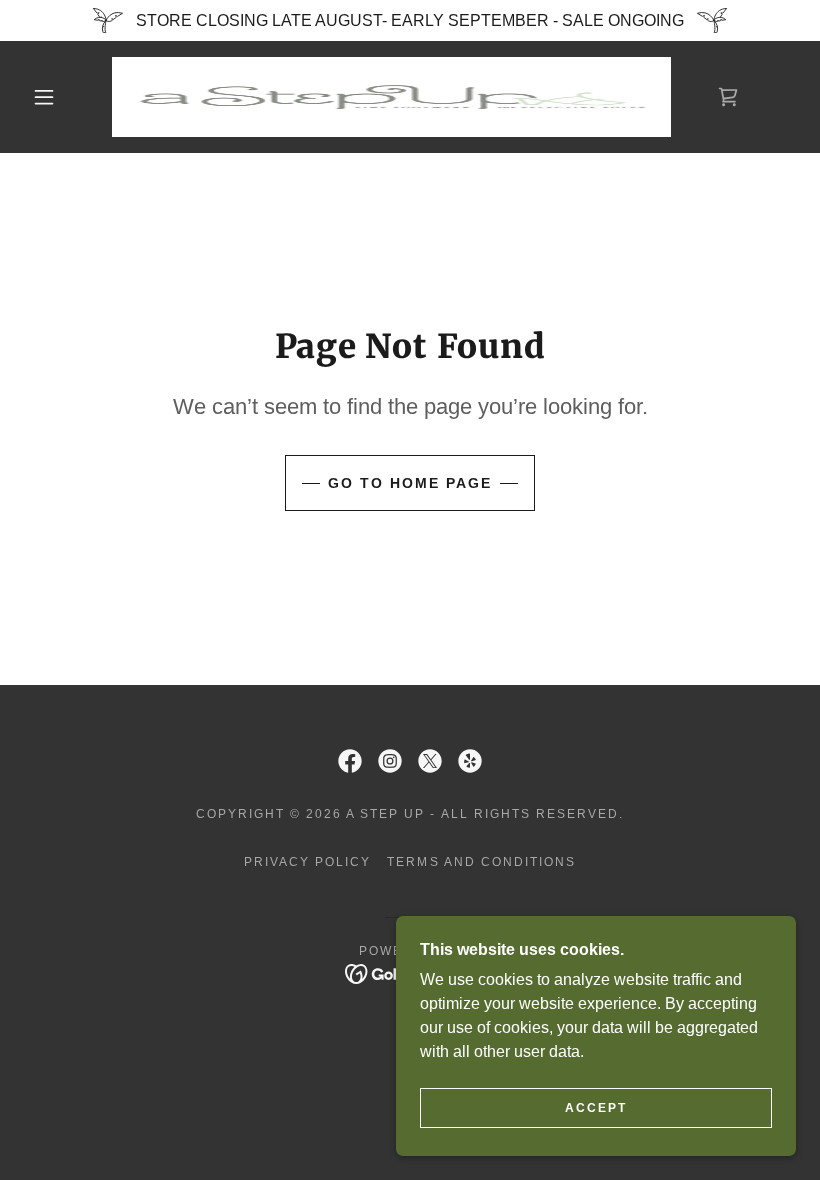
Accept (596, 1108)
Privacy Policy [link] (307, 862)
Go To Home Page (410, 483)
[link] (391, 97)
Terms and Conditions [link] (481, 862)
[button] (44, 97)
